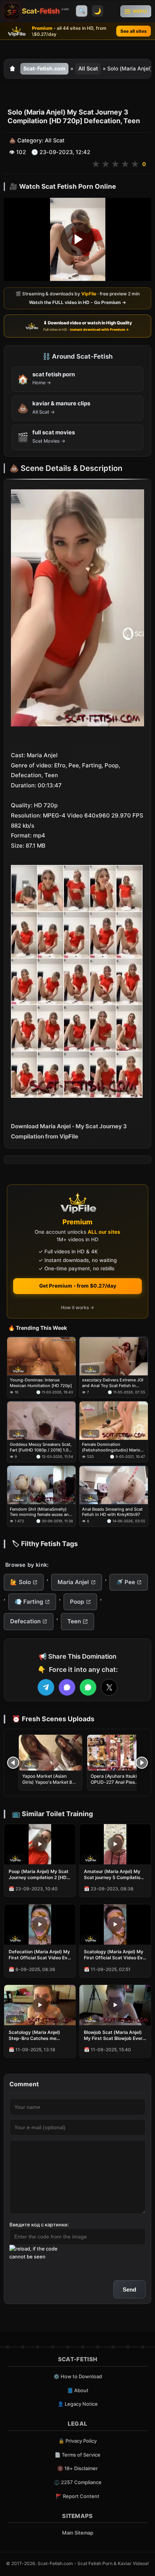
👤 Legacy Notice (78, 2404)
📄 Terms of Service (77, 2455)
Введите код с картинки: (39, 2225)
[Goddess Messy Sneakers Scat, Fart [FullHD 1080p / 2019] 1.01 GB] (41, 1421)
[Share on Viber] (67, 1687)
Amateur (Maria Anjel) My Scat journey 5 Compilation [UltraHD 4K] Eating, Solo (113, 1875)
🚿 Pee (125, 1582)
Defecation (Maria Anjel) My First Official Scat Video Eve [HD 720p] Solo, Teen (39, 1955)
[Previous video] (13, 1763)
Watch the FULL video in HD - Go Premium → (77, 302)
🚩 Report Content (77, 2496)
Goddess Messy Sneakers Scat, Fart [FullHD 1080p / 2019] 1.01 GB (41, 1447)
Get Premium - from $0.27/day (78, 1286)
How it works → (77, 1307)
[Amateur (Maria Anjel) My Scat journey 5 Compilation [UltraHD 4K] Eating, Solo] (115, 1844)
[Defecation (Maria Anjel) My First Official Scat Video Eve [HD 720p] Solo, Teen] (40, 1924)
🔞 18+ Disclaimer (77, 2468)
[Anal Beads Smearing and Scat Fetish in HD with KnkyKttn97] (114, 1485)
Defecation (25, 1621)
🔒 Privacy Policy (77, 2441)
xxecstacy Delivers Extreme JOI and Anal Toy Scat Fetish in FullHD (113, 1383)
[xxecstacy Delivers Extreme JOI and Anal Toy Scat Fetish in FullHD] (114, 1356)
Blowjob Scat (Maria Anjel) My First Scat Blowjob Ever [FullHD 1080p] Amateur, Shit (113, 2035)
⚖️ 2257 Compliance (78, 2482)
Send (129, 2290)
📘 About (78, 2390)
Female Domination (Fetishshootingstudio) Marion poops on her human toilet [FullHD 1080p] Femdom (112, 1447)
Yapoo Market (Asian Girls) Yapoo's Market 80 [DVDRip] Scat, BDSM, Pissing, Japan (49, 1785)
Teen (74, 1621)
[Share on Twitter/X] (109, 1687)
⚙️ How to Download (78, 2376)
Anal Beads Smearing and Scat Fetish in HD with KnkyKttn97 (112, 1511)
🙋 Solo (21, 1582)
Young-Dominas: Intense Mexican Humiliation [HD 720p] (41, 1383)
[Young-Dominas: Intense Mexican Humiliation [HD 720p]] (41, 1356)
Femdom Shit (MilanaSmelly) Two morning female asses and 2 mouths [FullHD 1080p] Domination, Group (41, 1512)
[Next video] (142, 1763)
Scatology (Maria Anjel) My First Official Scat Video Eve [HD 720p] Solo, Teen (115, 1955)
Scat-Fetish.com (44, 68)
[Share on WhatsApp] (88, 1687)
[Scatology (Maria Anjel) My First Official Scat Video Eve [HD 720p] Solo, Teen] (115, 1924)
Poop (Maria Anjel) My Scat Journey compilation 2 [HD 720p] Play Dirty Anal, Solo (39, 1875)
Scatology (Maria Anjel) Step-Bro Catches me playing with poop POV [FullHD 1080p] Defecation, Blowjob (39, 2035)
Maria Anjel (73, 1582)
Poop (77, 1602)
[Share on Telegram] (46, 1687)
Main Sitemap (78, 2533)
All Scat (88, 68)
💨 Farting (29, 1602)
